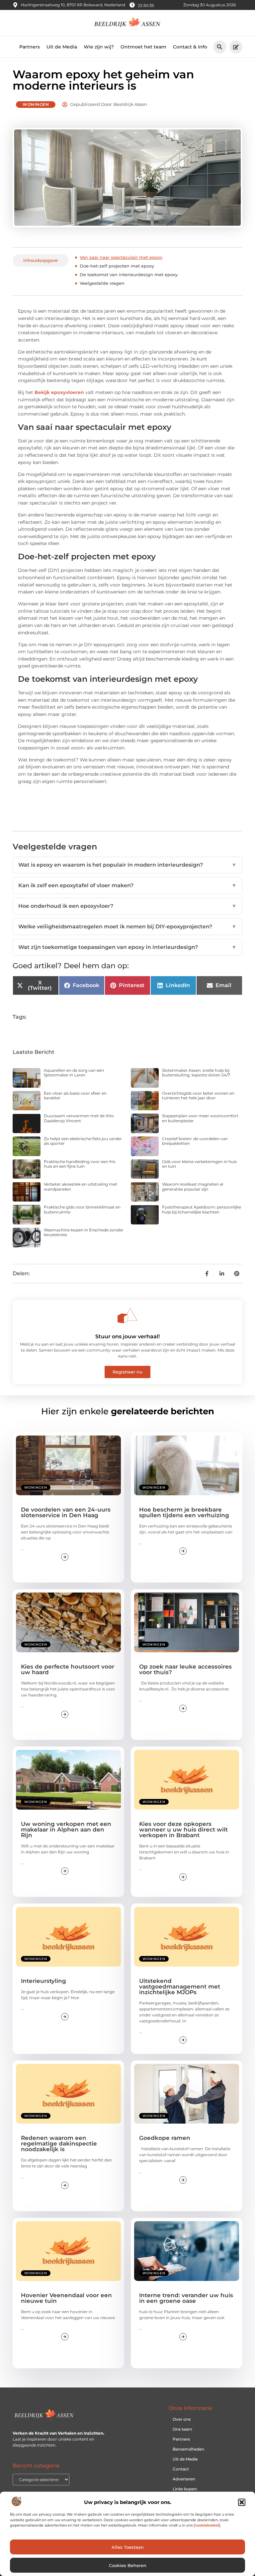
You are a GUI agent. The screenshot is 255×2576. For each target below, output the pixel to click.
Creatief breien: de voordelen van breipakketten (195, 1141)
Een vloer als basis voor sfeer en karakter (75, 1095)
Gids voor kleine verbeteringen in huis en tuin (199, 1164)
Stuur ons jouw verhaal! (127, 1336)
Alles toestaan (128, 2547)
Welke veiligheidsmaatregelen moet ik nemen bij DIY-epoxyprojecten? (127, 927)
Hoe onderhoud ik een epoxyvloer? (127, 906)
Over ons (182, 2419)
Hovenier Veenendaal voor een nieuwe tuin (66, 2298)
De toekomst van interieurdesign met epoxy (129, 274)
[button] (242, 2502)
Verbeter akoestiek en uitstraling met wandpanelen (81, 1186)
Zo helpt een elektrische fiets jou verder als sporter (83, 1141)
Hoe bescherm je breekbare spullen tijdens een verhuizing (184, 1512)
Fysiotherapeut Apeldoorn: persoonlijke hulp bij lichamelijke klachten (202, 1209)
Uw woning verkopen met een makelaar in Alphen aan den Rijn (66, 1830)
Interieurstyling (43, 1981)
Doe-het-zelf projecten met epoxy (117, 266)
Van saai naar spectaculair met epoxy (121, 257)
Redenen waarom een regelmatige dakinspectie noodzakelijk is (59, 2144)
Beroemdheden (188, 2449)
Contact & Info (190, 47)
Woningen (36, 104)
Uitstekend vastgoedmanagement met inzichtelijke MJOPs (180, 1987)
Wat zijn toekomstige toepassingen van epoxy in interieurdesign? (127, 947)
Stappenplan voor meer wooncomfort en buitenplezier (200, 1118)
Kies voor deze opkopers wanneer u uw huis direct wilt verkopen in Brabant (183, 1830)
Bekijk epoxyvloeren (59, 392)
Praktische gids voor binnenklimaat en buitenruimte (82, 1209)
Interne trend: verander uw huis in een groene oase (186, 2298)
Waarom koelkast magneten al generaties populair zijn (193, 1186)
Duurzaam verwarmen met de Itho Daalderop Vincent (79, 1118)
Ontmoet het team (143, 47)
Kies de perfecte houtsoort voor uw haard (68, 1669)
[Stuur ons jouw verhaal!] (127, 1316)
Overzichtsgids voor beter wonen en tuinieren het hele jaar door (198, 1095)
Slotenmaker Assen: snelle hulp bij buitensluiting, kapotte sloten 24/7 (196, 1073)
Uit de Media (62, 47)
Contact (181, 2469)
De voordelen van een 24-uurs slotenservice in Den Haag (66, 1512)
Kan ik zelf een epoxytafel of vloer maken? (127, 885)
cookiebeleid (207, 2525)
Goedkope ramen (165, 2138)
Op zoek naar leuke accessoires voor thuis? (185, 1669)
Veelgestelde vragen (102, 283)
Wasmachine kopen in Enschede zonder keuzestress (84, 1232)
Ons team (182, 2429)
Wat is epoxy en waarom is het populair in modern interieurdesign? (127, 865)
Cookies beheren (128, 2565)
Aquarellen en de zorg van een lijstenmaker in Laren (74, 1073)
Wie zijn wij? (99, 47)
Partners (30, 47)
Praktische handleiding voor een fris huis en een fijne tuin (80, 1164)
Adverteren (184, 2479)
